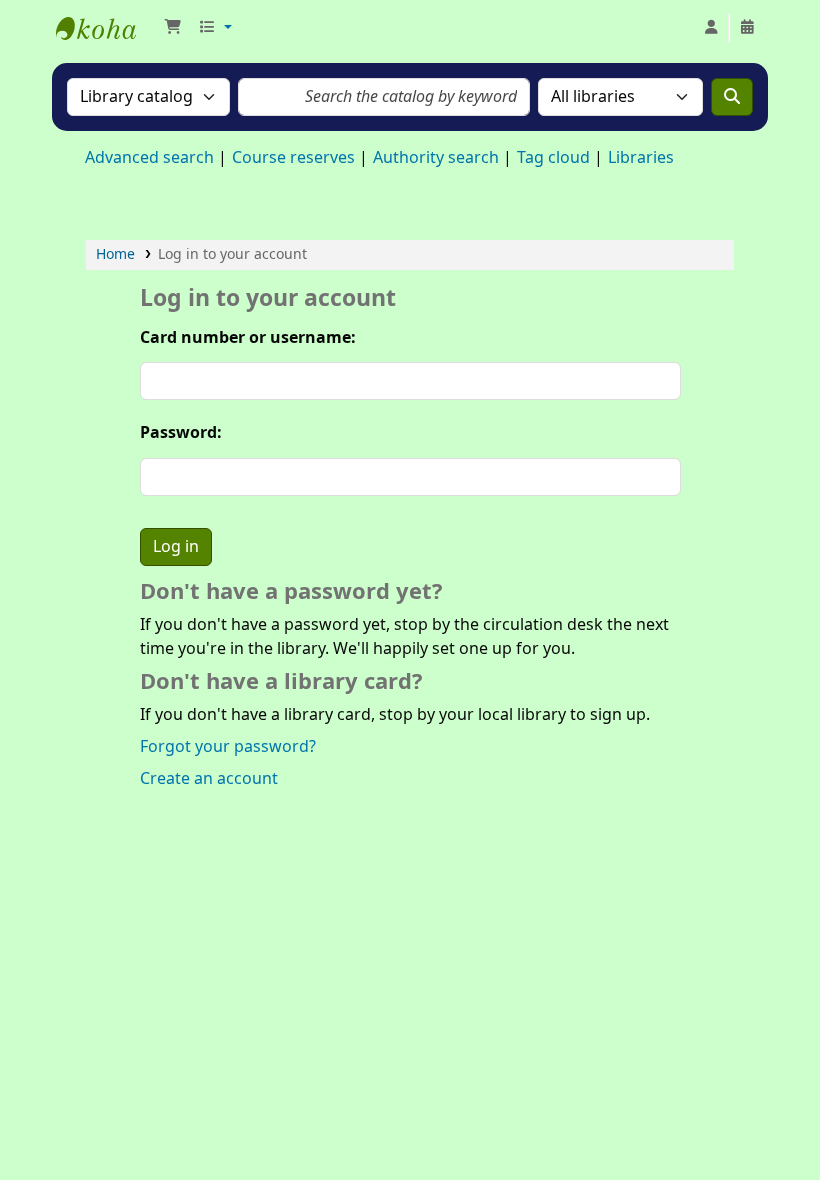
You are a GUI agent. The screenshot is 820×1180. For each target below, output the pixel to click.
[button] (173, 28)
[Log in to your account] (711, 28)
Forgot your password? (228, 747)
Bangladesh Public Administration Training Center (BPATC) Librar (106, 28)
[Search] (732, 97)
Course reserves (293, 158)
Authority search (436, 158)
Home (115, 254)
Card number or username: (248, 338)
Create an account (209, 779)
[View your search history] (747, 28)
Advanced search (149, 158)
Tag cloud (553, 158)
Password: (181, 433)
